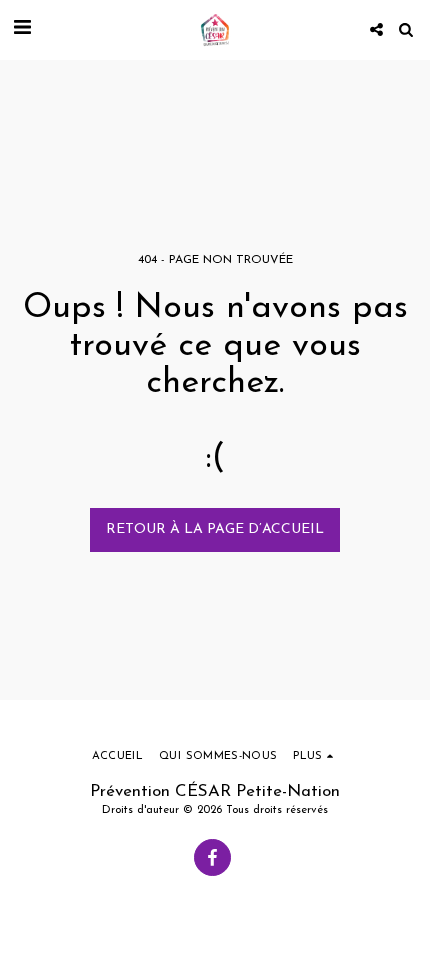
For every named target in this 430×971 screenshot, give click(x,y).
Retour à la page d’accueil (215, 529)
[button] (22, 29)
